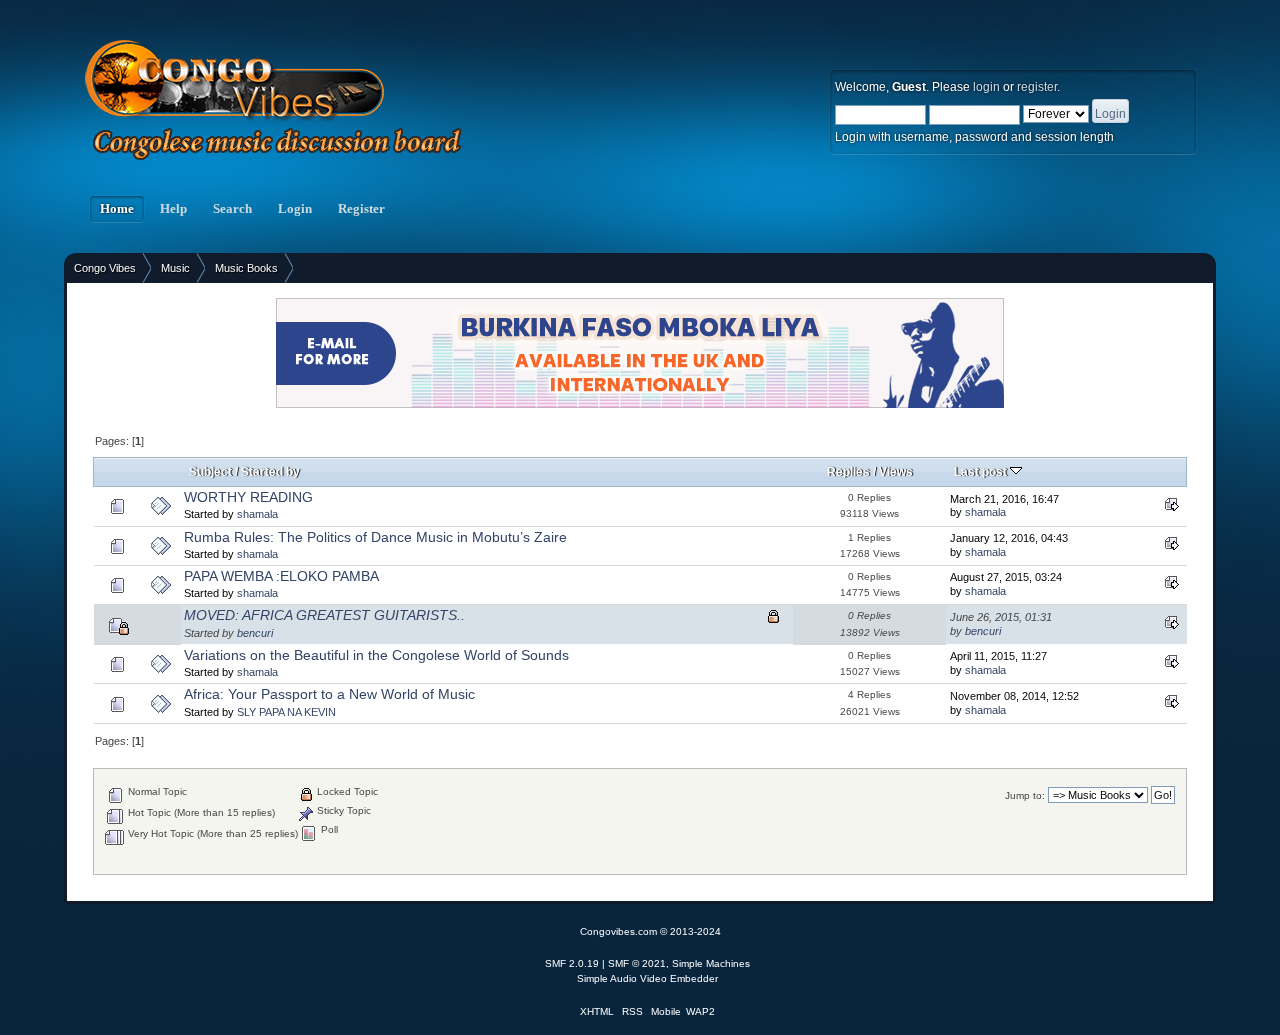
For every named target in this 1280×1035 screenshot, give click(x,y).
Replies (848, 472)
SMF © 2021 (637, 963)
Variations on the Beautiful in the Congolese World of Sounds (376, 655)
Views (896, 472)
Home (117, 209)
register (1037, 87)
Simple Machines (711, 963)
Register (361, 209)
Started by (270, 472)
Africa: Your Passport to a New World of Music (329, 694)
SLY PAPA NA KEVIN (286, 712)
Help (173, 209)
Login (295, 209)
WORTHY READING (248, 497)
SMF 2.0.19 (572, 963)
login (986, 87)
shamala (257, 514)
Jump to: (1025, 795)
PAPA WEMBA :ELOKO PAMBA (281, 576)
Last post (982, 472)
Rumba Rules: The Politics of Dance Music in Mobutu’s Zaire (375, 537)
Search (232, 209)
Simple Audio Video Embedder (647, 978)
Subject (210, 472)
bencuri (255, 633)
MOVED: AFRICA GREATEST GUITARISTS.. (324, 615)
